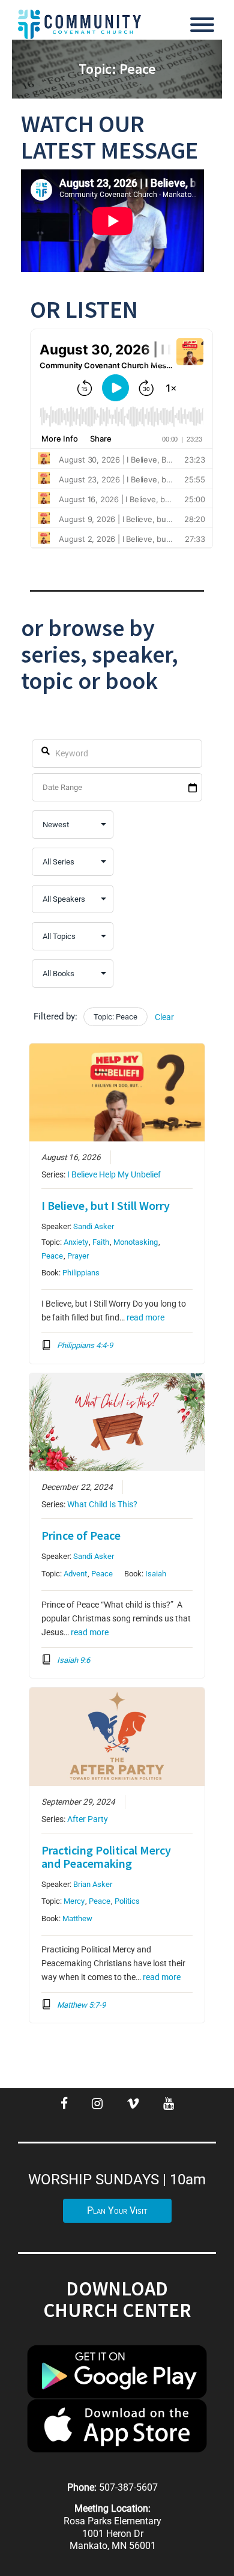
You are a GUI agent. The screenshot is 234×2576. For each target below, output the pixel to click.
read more (145, 1317)
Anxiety (76, 1242)
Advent (75, 1574)
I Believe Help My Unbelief (114, 1174)
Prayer (78, 1256)
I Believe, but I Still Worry (106, 1205)
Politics (127, 1901)
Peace (52, 1256)
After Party (88, 1819)
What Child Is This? (102, 1504)
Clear (164, 1017)
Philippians (81, 1273)
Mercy (74, 1901)
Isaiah (156, 1574)
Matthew (77, 1918)
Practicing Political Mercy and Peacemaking (106, 1857)
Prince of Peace (81, 1535)
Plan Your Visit (117, 2210)
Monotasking (136, 1242)
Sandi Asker (94, 1226)
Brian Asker (93, 1884)
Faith (101, 1242)
